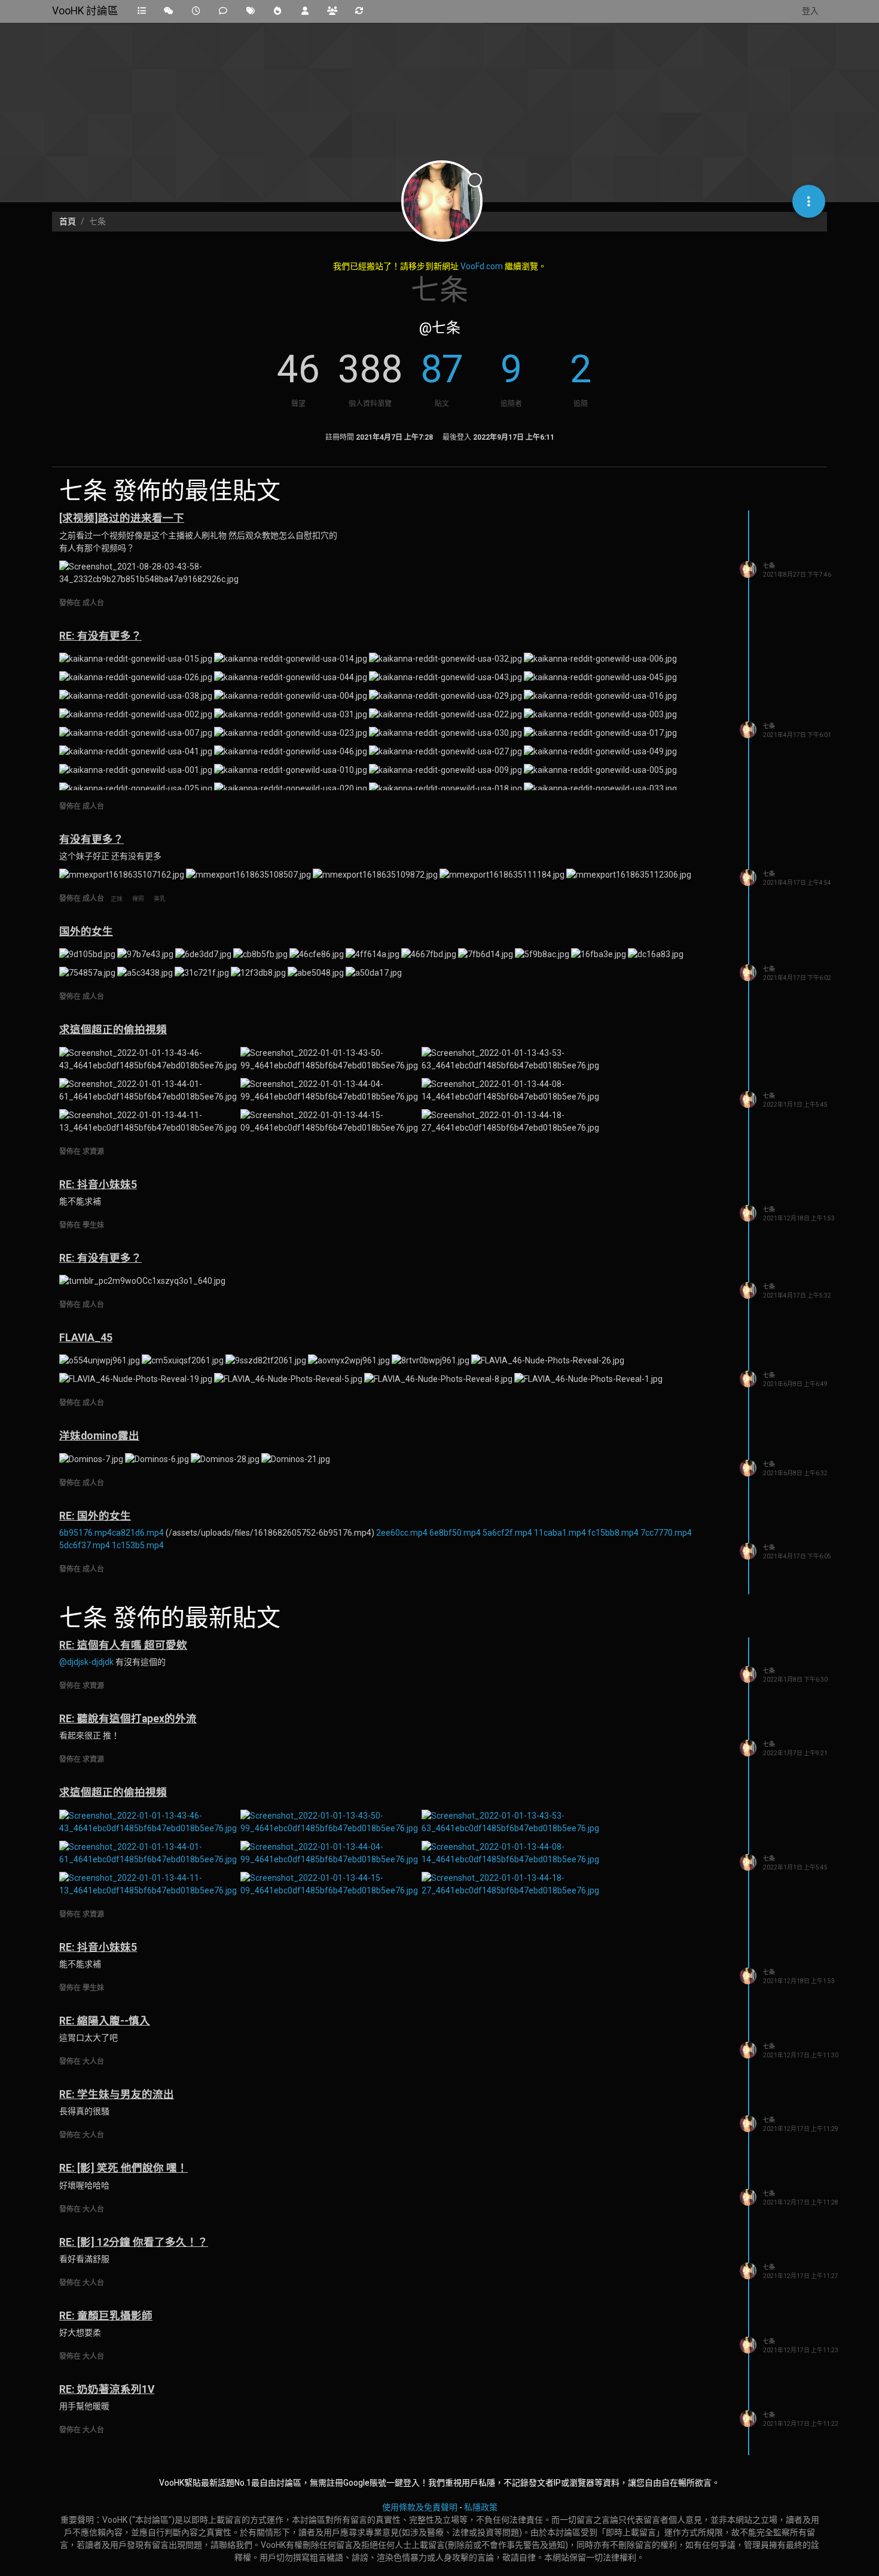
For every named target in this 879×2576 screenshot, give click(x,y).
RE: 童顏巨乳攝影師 (106, 2316)
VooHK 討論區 (85, 11)
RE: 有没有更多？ (100, 636)
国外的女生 (86, 931)
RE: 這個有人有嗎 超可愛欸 (123, 1645)
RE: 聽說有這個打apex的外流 (128, 1719)
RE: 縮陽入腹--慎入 (105, 2021)
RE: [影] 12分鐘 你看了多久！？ (134, 2242)
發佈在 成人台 (82, 603)
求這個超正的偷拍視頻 (113, 1030)
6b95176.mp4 (86, 1533)
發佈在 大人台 (82, 2062)
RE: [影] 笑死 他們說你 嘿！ (123, 2168)
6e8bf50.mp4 (455, 1533)
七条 (769, 566)
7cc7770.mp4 (666, 1533)
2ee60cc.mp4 (402, 1533)
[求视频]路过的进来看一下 (122, 518)
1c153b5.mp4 (138, 1545)
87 (442, 369)
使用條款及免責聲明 (420, 2507)
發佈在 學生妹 (82, 1225)
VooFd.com (482, 266)
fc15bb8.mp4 (613, 1533)
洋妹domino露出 (99, 1436)
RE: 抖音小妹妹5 (98, 1185)
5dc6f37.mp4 (85, 1545)
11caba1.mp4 (560, 1533)
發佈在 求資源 (82, 1152)
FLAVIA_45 (86, 1338)
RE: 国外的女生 (95, 1516)
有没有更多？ (91, 839)
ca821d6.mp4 (138, 1533)
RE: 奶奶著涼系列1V (107, 2389)
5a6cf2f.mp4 (507, 1533)
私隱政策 (481, 2507)
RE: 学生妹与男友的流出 (117, 2094)
